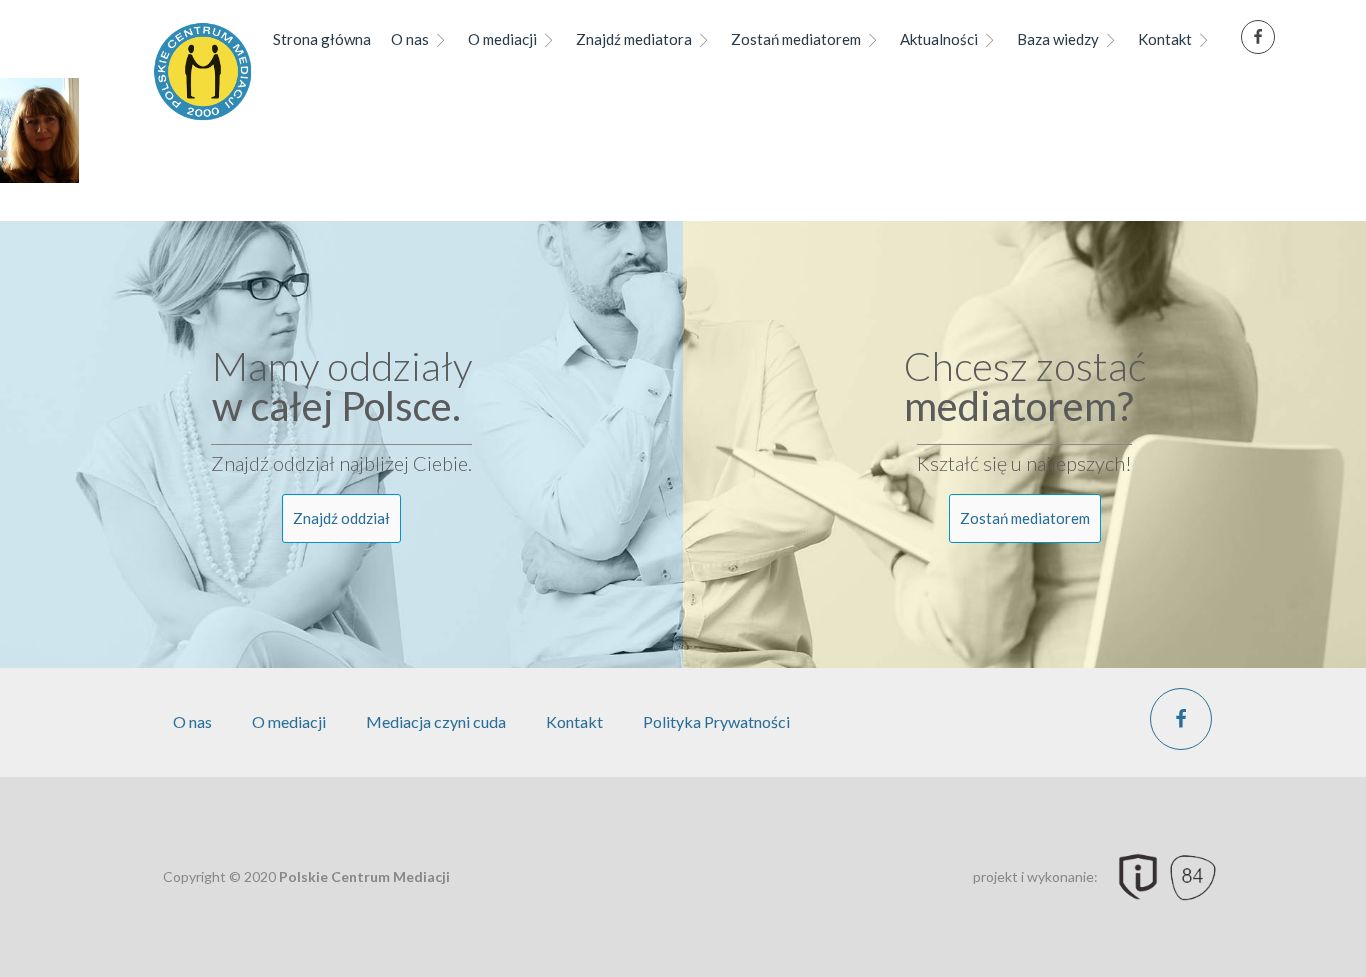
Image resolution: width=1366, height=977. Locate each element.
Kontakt (1165, 39)
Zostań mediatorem (796, 39)
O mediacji (502, 39)
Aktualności (939, 39)
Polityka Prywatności (716, 721)
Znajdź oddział (341, 518)
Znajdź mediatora (634, 39)
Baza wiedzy (1058, 39)
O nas (410, 39)
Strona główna (322, 39)
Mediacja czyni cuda (436, 721)
